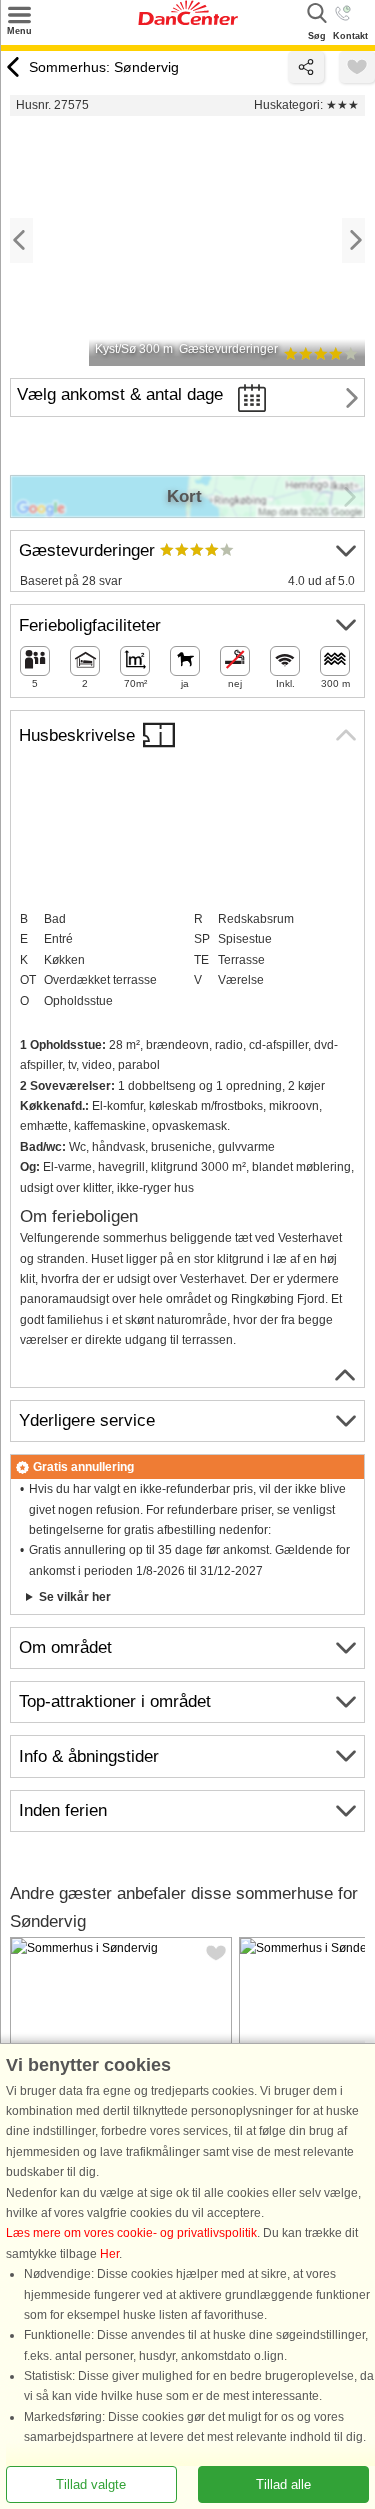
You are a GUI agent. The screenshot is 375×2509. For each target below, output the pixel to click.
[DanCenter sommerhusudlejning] (188, 21)
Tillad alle (283, 2484)
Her (109, 2254)
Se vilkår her (75, 1597)
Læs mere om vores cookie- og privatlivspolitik (131, 2234)
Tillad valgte (91, 2484)
